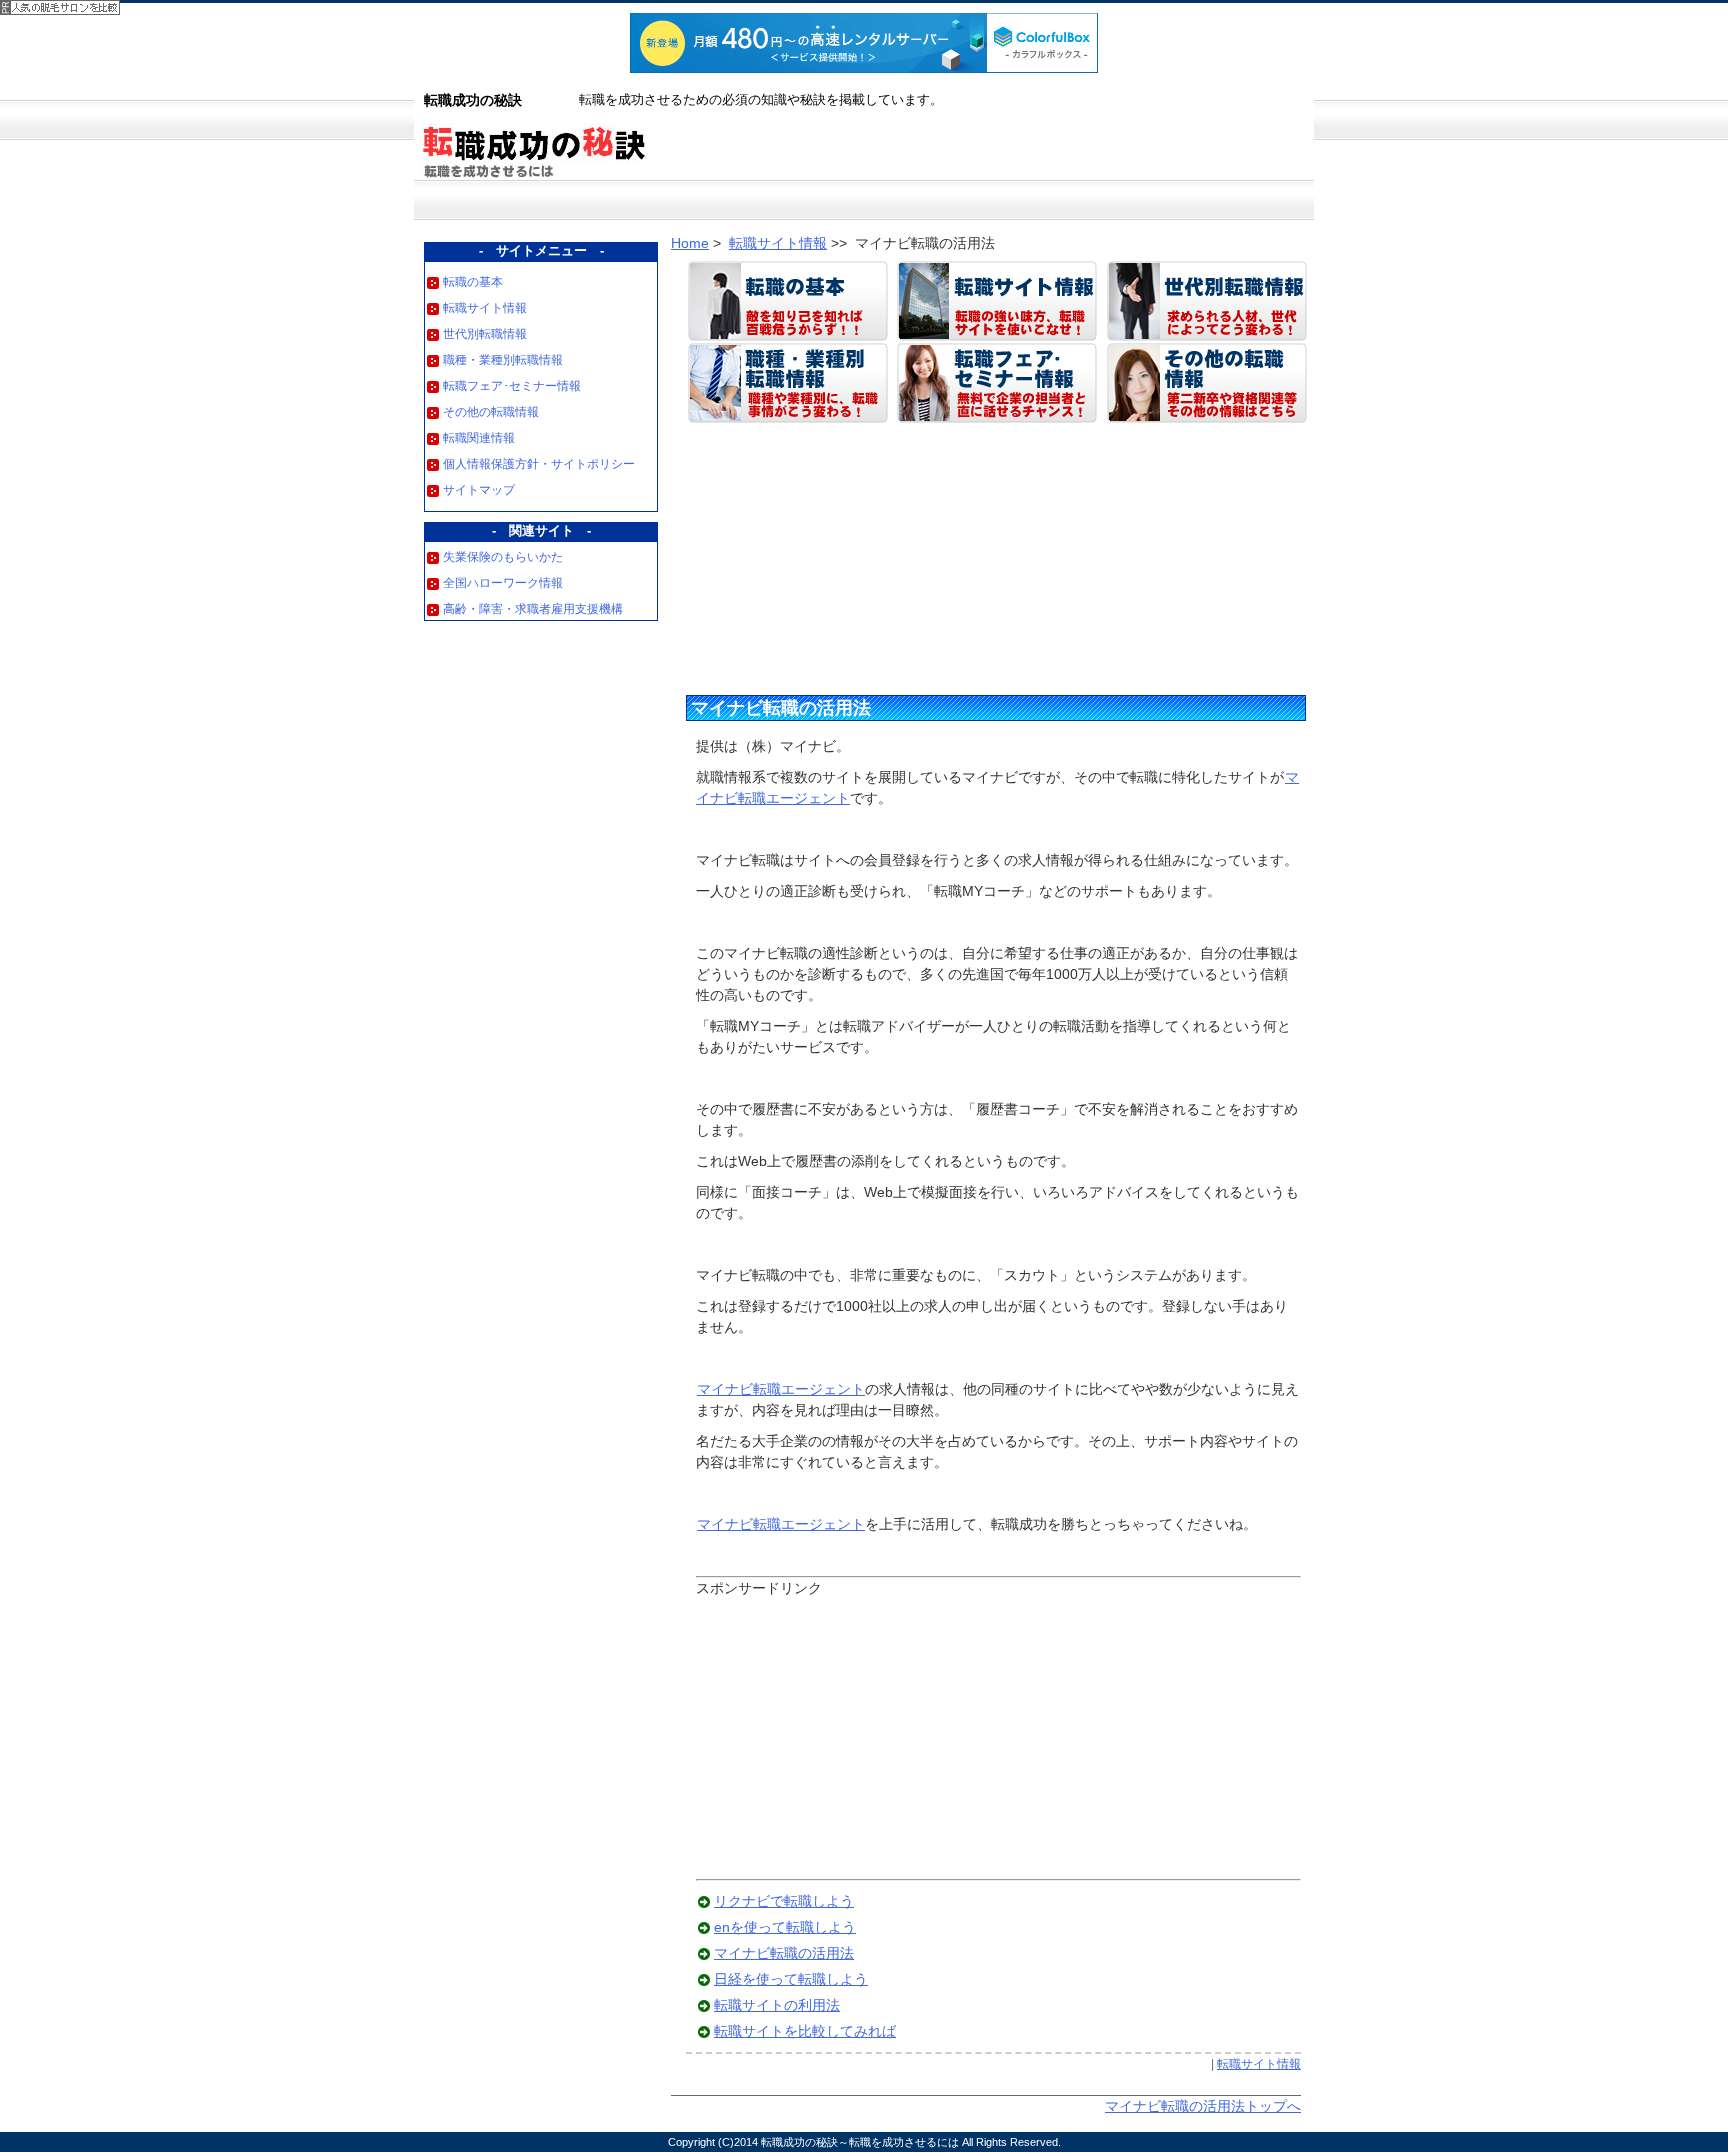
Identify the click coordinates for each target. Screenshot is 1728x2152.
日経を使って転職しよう (791, 1979)
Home (690, 243)
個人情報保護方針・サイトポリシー (539, 464)
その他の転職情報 (491, 412)
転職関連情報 (479, 438)
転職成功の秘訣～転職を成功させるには (860, 2142)
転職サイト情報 (485, 308)
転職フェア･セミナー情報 (512, 386)
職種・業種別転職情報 (503, 360)
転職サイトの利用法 (777, 2005)
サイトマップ (479, 490)
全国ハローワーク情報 (503, 583)
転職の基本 (473, 282)
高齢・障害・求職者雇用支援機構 (533, 609)
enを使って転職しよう (785, 1927)
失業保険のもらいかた (503, 557)
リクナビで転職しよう (784, 1901)
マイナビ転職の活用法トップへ (1203, 2106)
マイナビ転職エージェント (781, 1389)
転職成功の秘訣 (473, 100)
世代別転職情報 (485, 334)
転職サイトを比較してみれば (805, 2031)
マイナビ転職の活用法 (781, 708)
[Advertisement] (841, 555)
